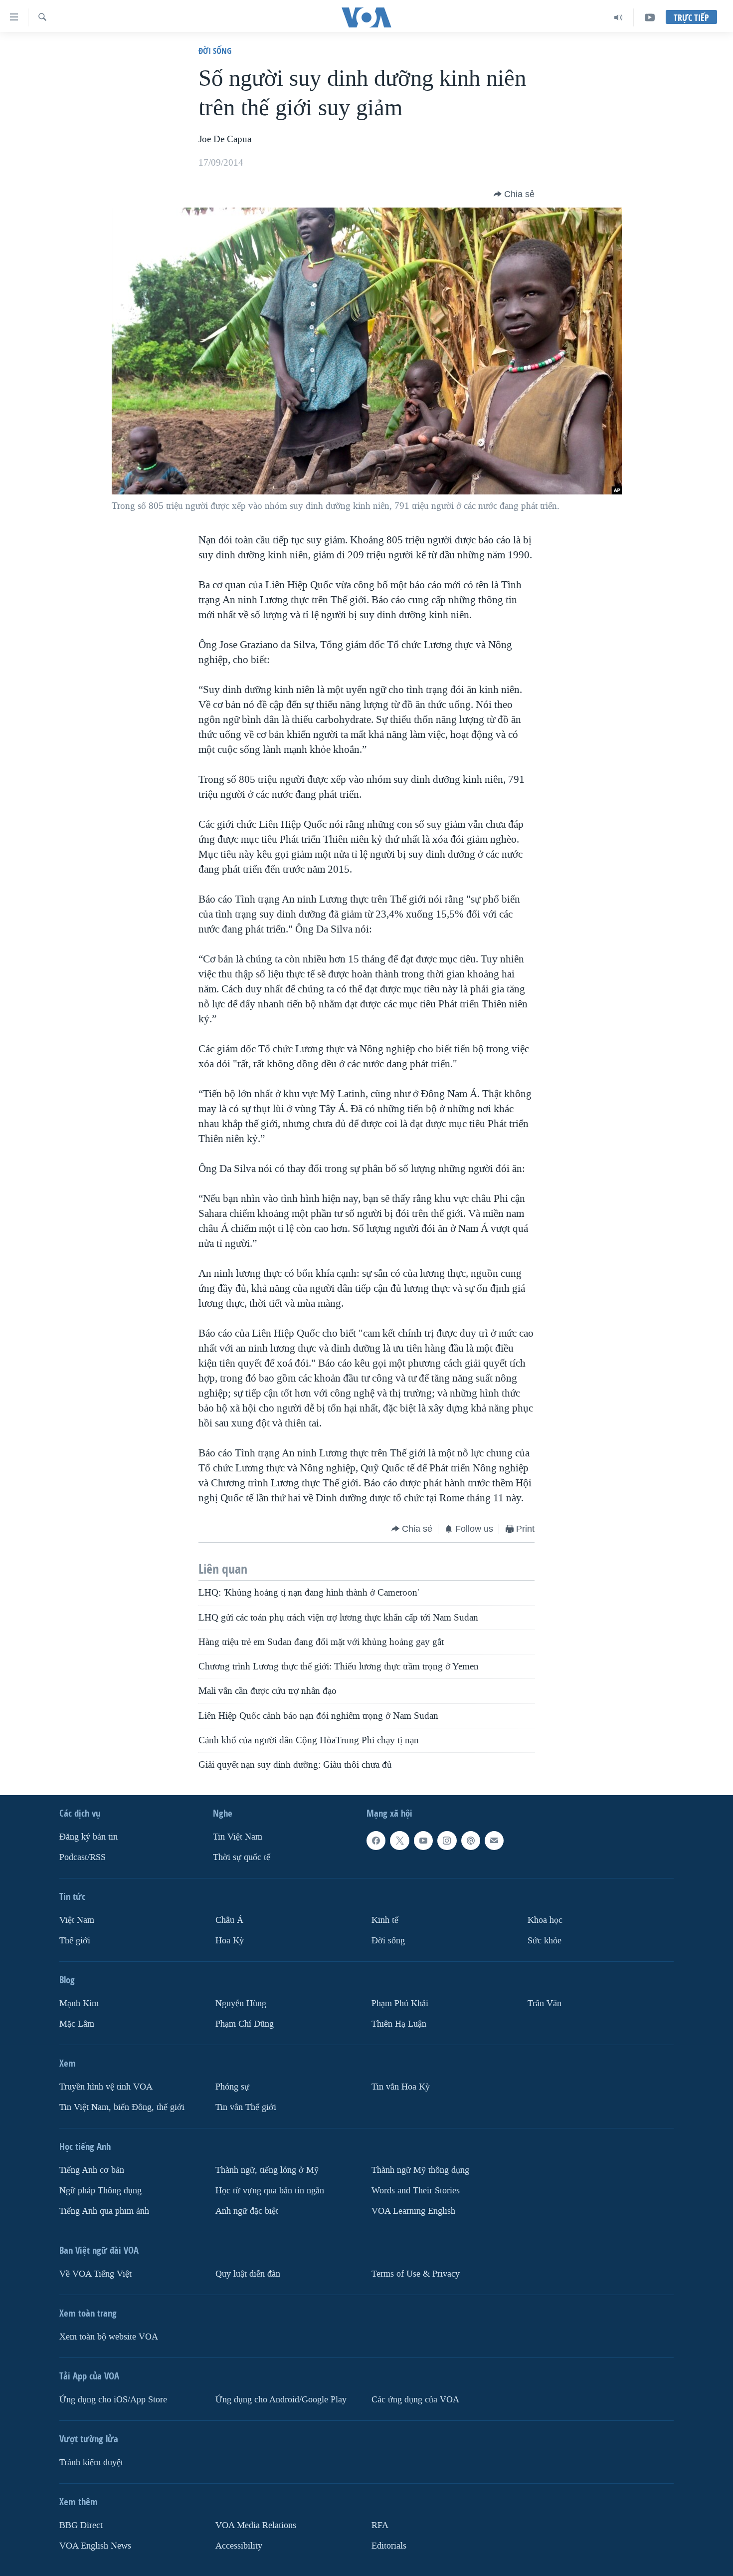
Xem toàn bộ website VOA (109, 2336)
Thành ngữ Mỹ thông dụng (420, 2170)
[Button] (514, 194)
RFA (380, 2525)
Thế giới (75, 1940)
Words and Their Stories (416, 2190)
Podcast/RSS (83, 1857)
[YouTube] (650, 17)
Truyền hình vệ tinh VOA (106, 2086)
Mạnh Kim (79, 2003)
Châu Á (229, 1920)
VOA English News (95, 2545)
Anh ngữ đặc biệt (247, 2211)
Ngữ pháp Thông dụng (100, 2190)
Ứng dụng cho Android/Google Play (281, 2399)
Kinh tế (385, 1920)
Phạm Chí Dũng (245, 2023)
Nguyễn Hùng (241, 2003)
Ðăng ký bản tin (89, 1837)
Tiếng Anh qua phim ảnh (104, 2211)
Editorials (389, 2545)
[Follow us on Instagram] (447, 1841)
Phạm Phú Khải (400, 2003)
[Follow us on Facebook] (376, 1841)
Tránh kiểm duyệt (91, 2462)
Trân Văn (545, 2003)
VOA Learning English (413, 2211)
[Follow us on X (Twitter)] (399, 1841)
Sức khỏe (545, 1940)
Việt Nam (77, 1920)
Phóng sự (232, 2086)
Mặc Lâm (77, 2023)
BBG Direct (81, 2525)
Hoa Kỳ (230, 1940)
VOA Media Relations (256, 2525)
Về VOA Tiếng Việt (95, 2273)
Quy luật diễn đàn (248, 2273)
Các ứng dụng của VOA (415, 2399)
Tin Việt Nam (238, 1837)
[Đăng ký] (494, 1841)
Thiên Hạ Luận (399, 2023)
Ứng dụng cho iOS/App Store (113, 2399)
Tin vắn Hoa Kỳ (401, 2086)
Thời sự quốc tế (242, 1857)
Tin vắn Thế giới (246, 2107)
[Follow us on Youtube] (423, 1841)
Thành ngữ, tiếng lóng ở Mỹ (267, 2170)
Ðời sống (215, 51)
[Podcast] (471, 1841)
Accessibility (239, 2545)
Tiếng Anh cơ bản (92, 2170)
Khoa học (545, 1920)
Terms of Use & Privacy (416, 2273)
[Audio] (619, 17)
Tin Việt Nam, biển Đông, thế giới (122, 2107)
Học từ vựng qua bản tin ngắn (270, 2190)
